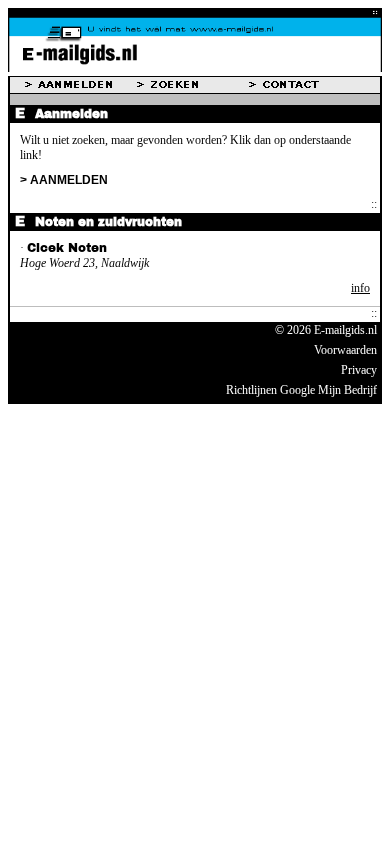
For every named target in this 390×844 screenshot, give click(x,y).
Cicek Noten (67, 248)
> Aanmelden (64, 180)
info (360, 288)
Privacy (359, 370)
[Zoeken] (193, 85)
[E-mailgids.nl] (195, 68)
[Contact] (305, 85)
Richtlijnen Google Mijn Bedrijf (301, 390)
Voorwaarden (345, 350)
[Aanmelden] (81, 85)
